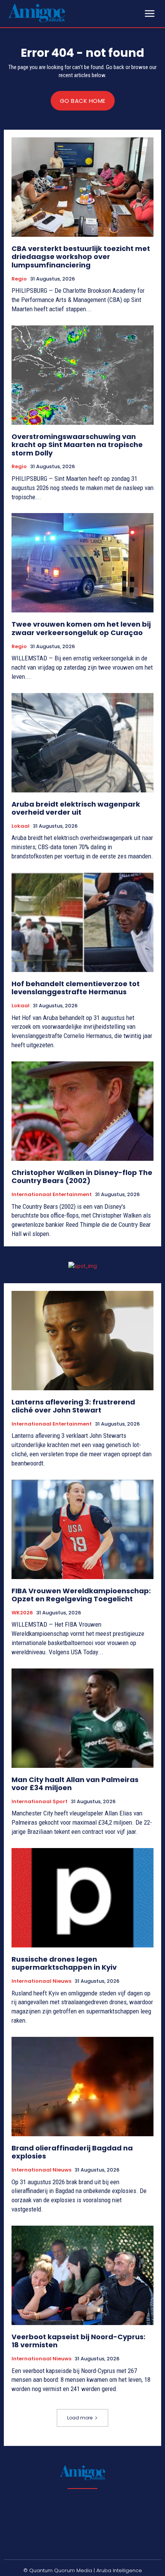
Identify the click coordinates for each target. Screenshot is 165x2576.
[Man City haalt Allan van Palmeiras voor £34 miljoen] (82, 1718)
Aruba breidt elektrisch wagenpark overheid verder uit (76, 808)
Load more (80, 2418)
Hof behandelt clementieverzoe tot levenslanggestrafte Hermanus (76, 988)
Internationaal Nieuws (41, 1981)
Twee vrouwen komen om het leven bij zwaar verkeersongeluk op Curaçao (81, 628)
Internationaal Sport (40, 1802)
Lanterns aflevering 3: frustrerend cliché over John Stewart (73, 1406)
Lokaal (21, 826)
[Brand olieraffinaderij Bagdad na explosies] (82, 2087)
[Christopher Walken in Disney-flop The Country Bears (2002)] (82, 1111)
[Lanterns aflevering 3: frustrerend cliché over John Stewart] (82, 1341)
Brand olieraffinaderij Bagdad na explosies (72, 2152)
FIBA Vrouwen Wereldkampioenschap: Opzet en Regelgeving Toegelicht (81, 1595)
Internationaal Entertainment (52, 1195)
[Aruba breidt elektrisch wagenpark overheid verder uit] (82, 743)
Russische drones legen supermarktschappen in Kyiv (64, 1963)
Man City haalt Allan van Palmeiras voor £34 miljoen (75, 1784)
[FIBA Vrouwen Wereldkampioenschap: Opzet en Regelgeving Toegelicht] (82, 1529)
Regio (19, 279)
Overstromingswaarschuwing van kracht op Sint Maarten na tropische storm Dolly (77, 445)
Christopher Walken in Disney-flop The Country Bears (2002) (82, 1177)
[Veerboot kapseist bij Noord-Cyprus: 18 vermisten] (82, 2275)
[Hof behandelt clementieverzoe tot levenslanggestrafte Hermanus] (82, 922)
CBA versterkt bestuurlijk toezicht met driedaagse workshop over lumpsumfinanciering (81, 257)
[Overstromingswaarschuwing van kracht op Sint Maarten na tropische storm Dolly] (82, 375)
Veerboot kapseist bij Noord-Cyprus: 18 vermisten (78, 2341)
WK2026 (22, 1613)
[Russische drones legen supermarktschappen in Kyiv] (82, 1898)
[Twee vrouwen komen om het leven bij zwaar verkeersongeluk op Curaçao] (82, 563)
